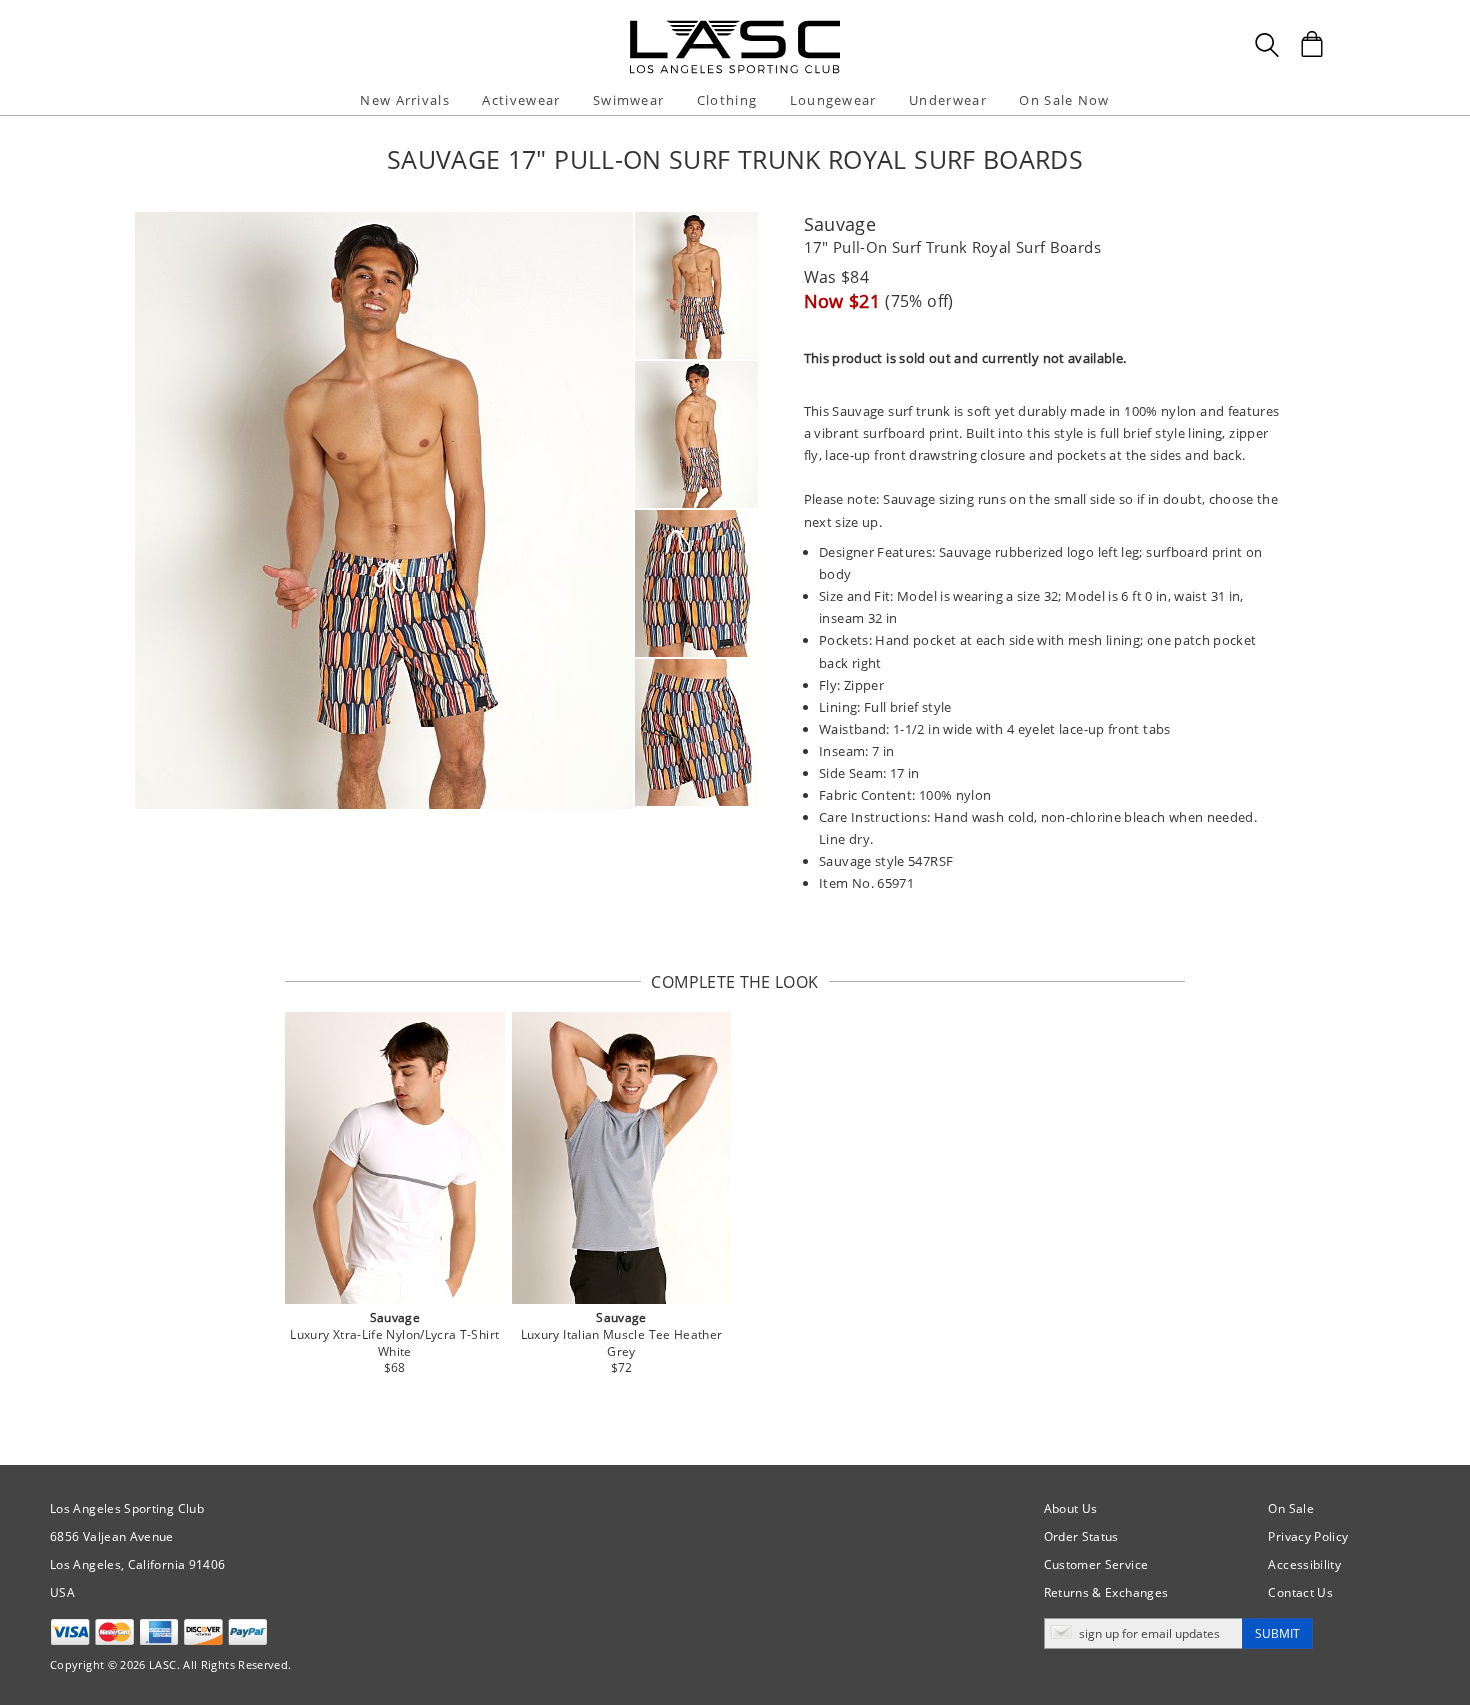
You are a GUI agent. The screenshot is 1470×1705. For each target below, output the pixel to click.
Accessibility (1304, 1564)
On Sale (1291, 1508)
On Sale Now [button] (1064, 100)
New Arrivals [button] (405, 100)
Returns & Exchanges (1106, 1592)
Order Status (1081, 1536)
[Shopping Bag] (1312, 44)
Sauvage (840, 224)
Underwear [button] (948, 100)
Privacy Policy (1308, 1536)
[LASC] (735, 27)
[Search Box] (1267, 45)
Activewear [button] (521, 100)
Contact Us (1300, 1592)
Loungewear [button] (833, 100)
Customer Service (1096, 1564)
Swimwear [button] (628, 100)
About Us (1071, 1508)
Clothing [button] (727, 100)
